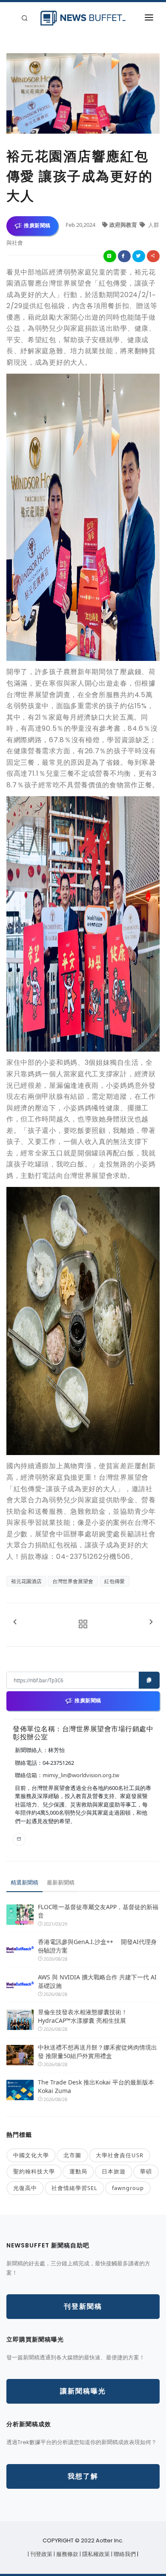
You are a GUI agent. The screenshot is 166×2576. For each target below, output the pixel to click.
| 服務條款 (67, 2554)
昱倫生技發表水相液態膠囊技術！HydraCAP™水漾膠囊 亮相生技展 (83, 2016)
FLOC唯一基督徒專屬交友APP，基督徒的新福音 (98, 1911)
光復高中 (25, 2188)
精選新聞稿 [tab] (24, 1882)
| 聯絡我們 (124, 2554)
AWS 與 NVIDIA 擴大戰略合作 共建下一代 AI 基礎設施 (97, 1981)
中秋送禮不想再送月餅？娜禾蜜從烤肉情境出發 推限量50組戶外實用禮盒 (97, 2051)
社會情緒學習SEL (74, 2188)
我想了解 (83, 2476)
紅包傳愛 (114, 1581)
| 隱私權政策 (95, 2554)
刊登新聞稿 (83, 2306)
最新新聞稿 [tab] (61, 1882)
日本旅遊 (114, 2171)
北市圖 (72, 2155)
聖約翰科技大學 (34, 2171)
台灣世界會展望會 (73, 1581)
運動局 (78, 2171)
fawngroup (128, 2188)
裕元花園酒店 (26, 1581)
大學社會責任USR (120, 2155)
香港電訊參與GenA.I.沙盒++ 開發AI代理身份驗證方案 (97, 1946)
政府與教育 (124, 225)
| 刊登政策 (41, 2554)
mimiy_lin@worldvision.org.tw (81, 1775)
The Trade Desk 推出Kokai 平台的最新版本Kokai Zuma (96, 2086)
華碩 (146, 2171)
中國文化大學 (31, 2155)
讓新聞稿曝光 (83, 2391)
